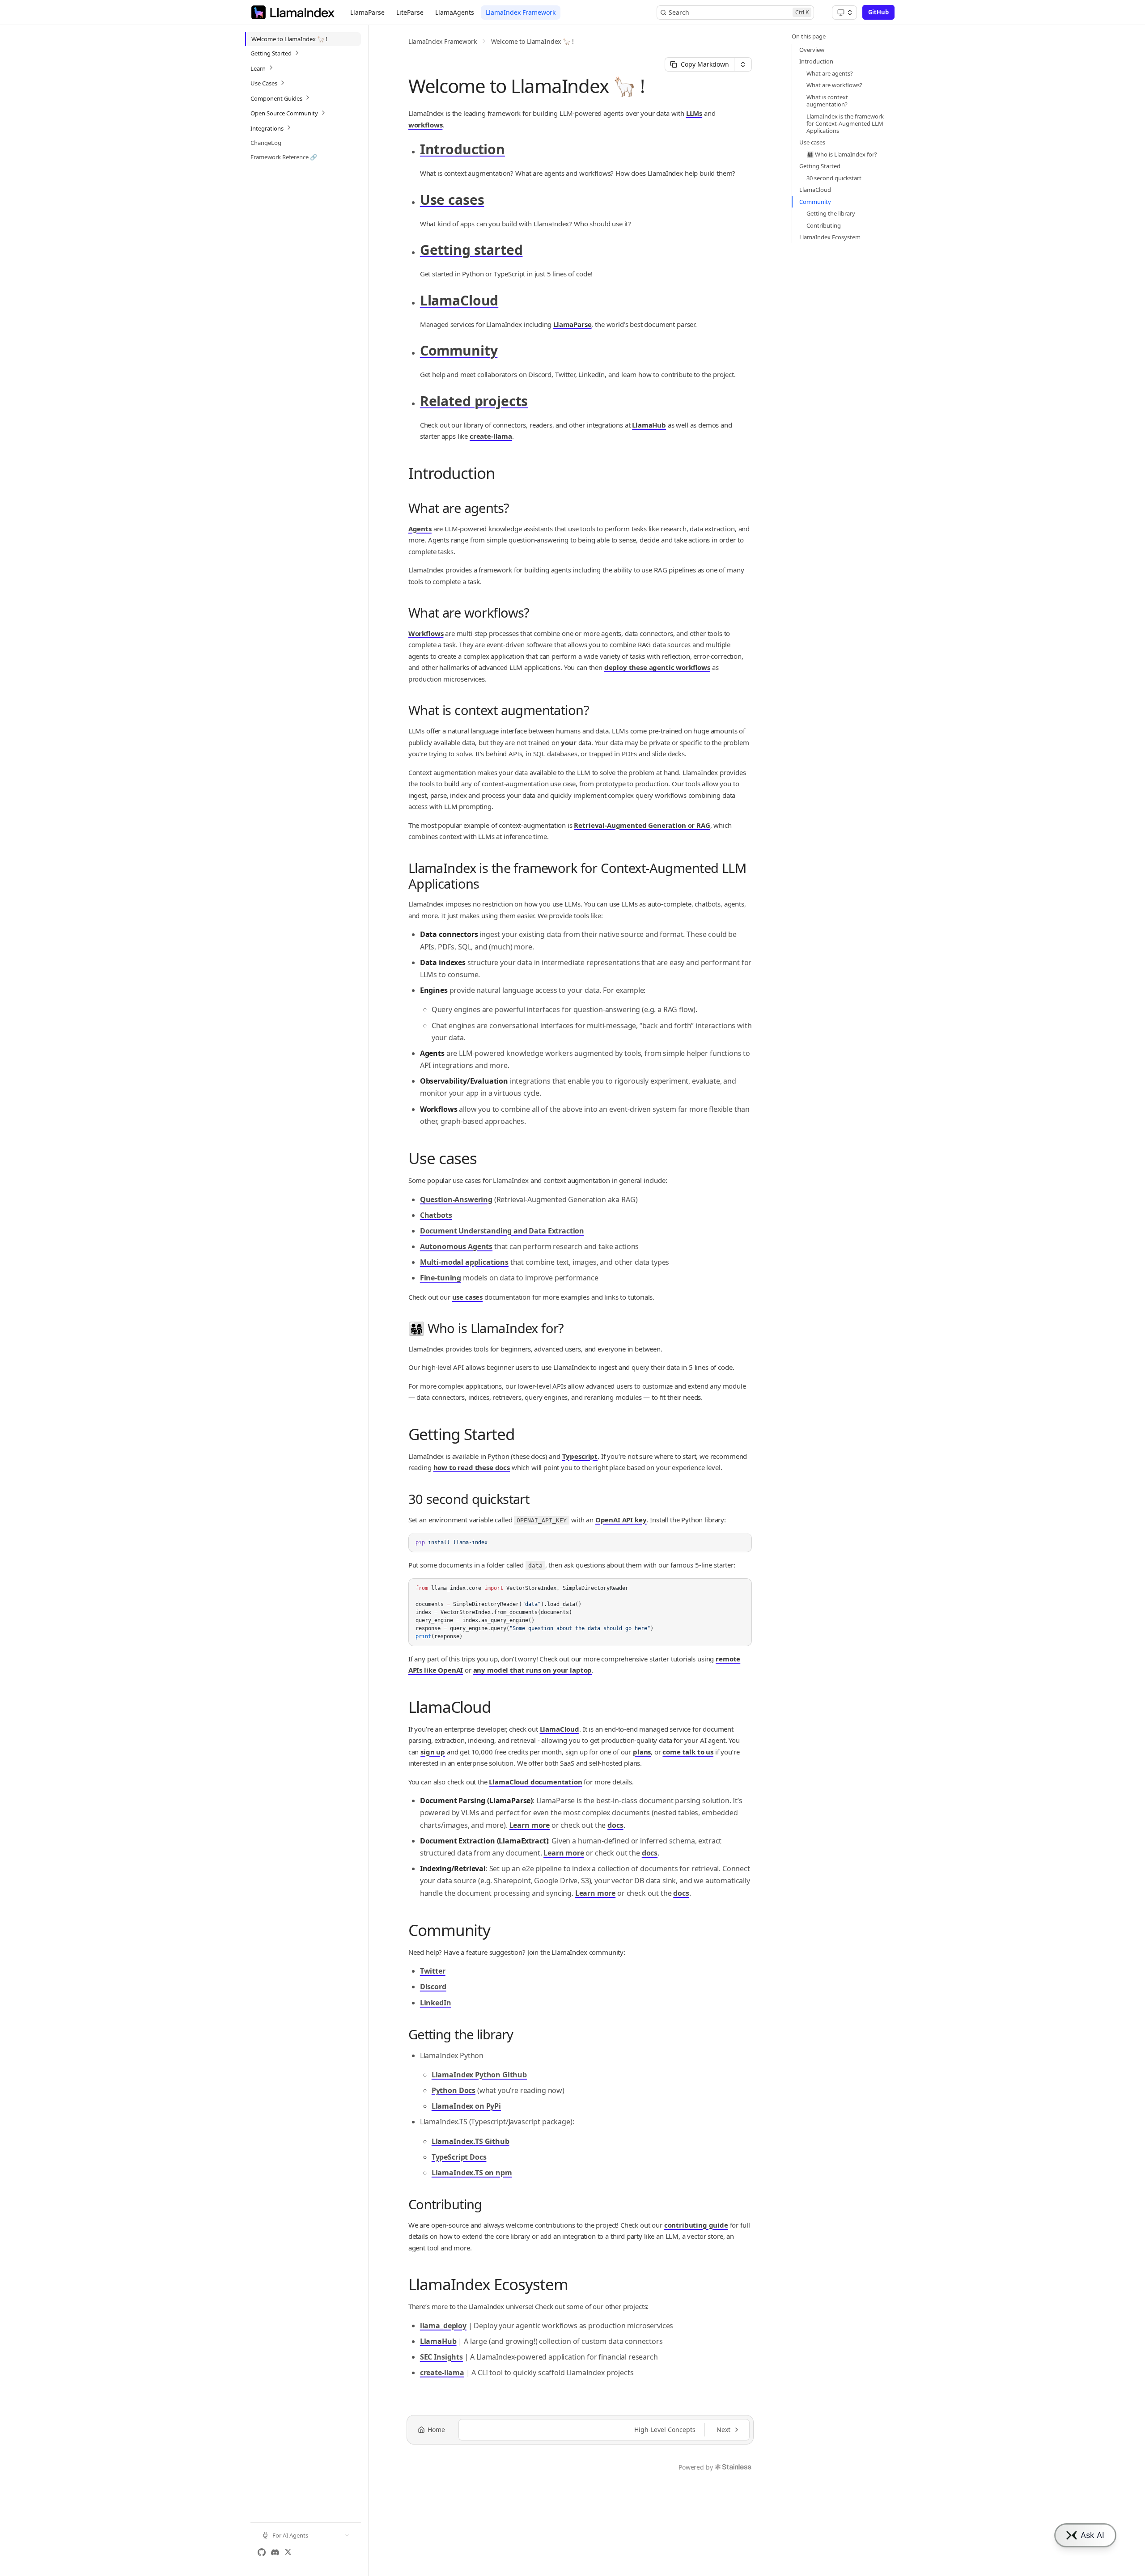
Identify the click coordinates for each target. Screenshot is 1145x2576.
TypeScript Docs (459, 2157)
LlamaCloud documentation (535, 1782)
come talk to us (688, 1752)
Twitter (433, 1971)
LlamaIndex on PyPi (466, 2106)
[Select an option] (844, 13)
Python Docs (454, 2090)
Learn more (530, 1825)
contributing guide (696, 2225)
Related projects (474, 401)
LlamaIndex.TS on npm (472, 2173)
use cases (468, 1297)
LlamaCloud (459, 300)
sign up (433, 1752)
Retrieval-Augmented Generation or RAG (642, 825)
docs (615, 1825)
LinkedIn (436, 2003)
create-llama (491, 436)
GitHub (878, 12)
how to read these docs (472, 1467)
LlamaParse (572, 324)
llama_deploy (443, 2326)
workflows (426, 125)
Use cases (452, 200)
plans (642, 1752)
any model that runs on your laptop (533, 1670)
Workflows (426, 633)
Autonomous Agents (456, 1246)
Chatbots (436, 1215)
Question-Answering (456, 1199)
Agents (420, 529)
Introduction (462, 149)
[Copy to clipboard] (741, 1558)
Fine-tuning (441, 1278)
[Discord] (275, 2552)
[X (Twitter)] (288, 2552)
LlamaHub (649, 425)
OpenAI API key (621, 1520)
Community (459, 350)
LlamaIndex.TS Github (471, 2141)
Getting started (471, 250)
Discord (433, 1987)
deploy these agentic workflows (657, 667)
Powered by (695, 2467)
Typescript (580, 1456)
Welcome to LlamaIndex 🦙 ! (532, 41)
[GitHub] (262, 2552)
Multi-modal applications (464, 1262)
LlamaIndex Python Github (479, 2075)
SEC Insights (441, 2357)
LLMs (694, 113)
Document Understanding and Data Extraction (502, 1231)
